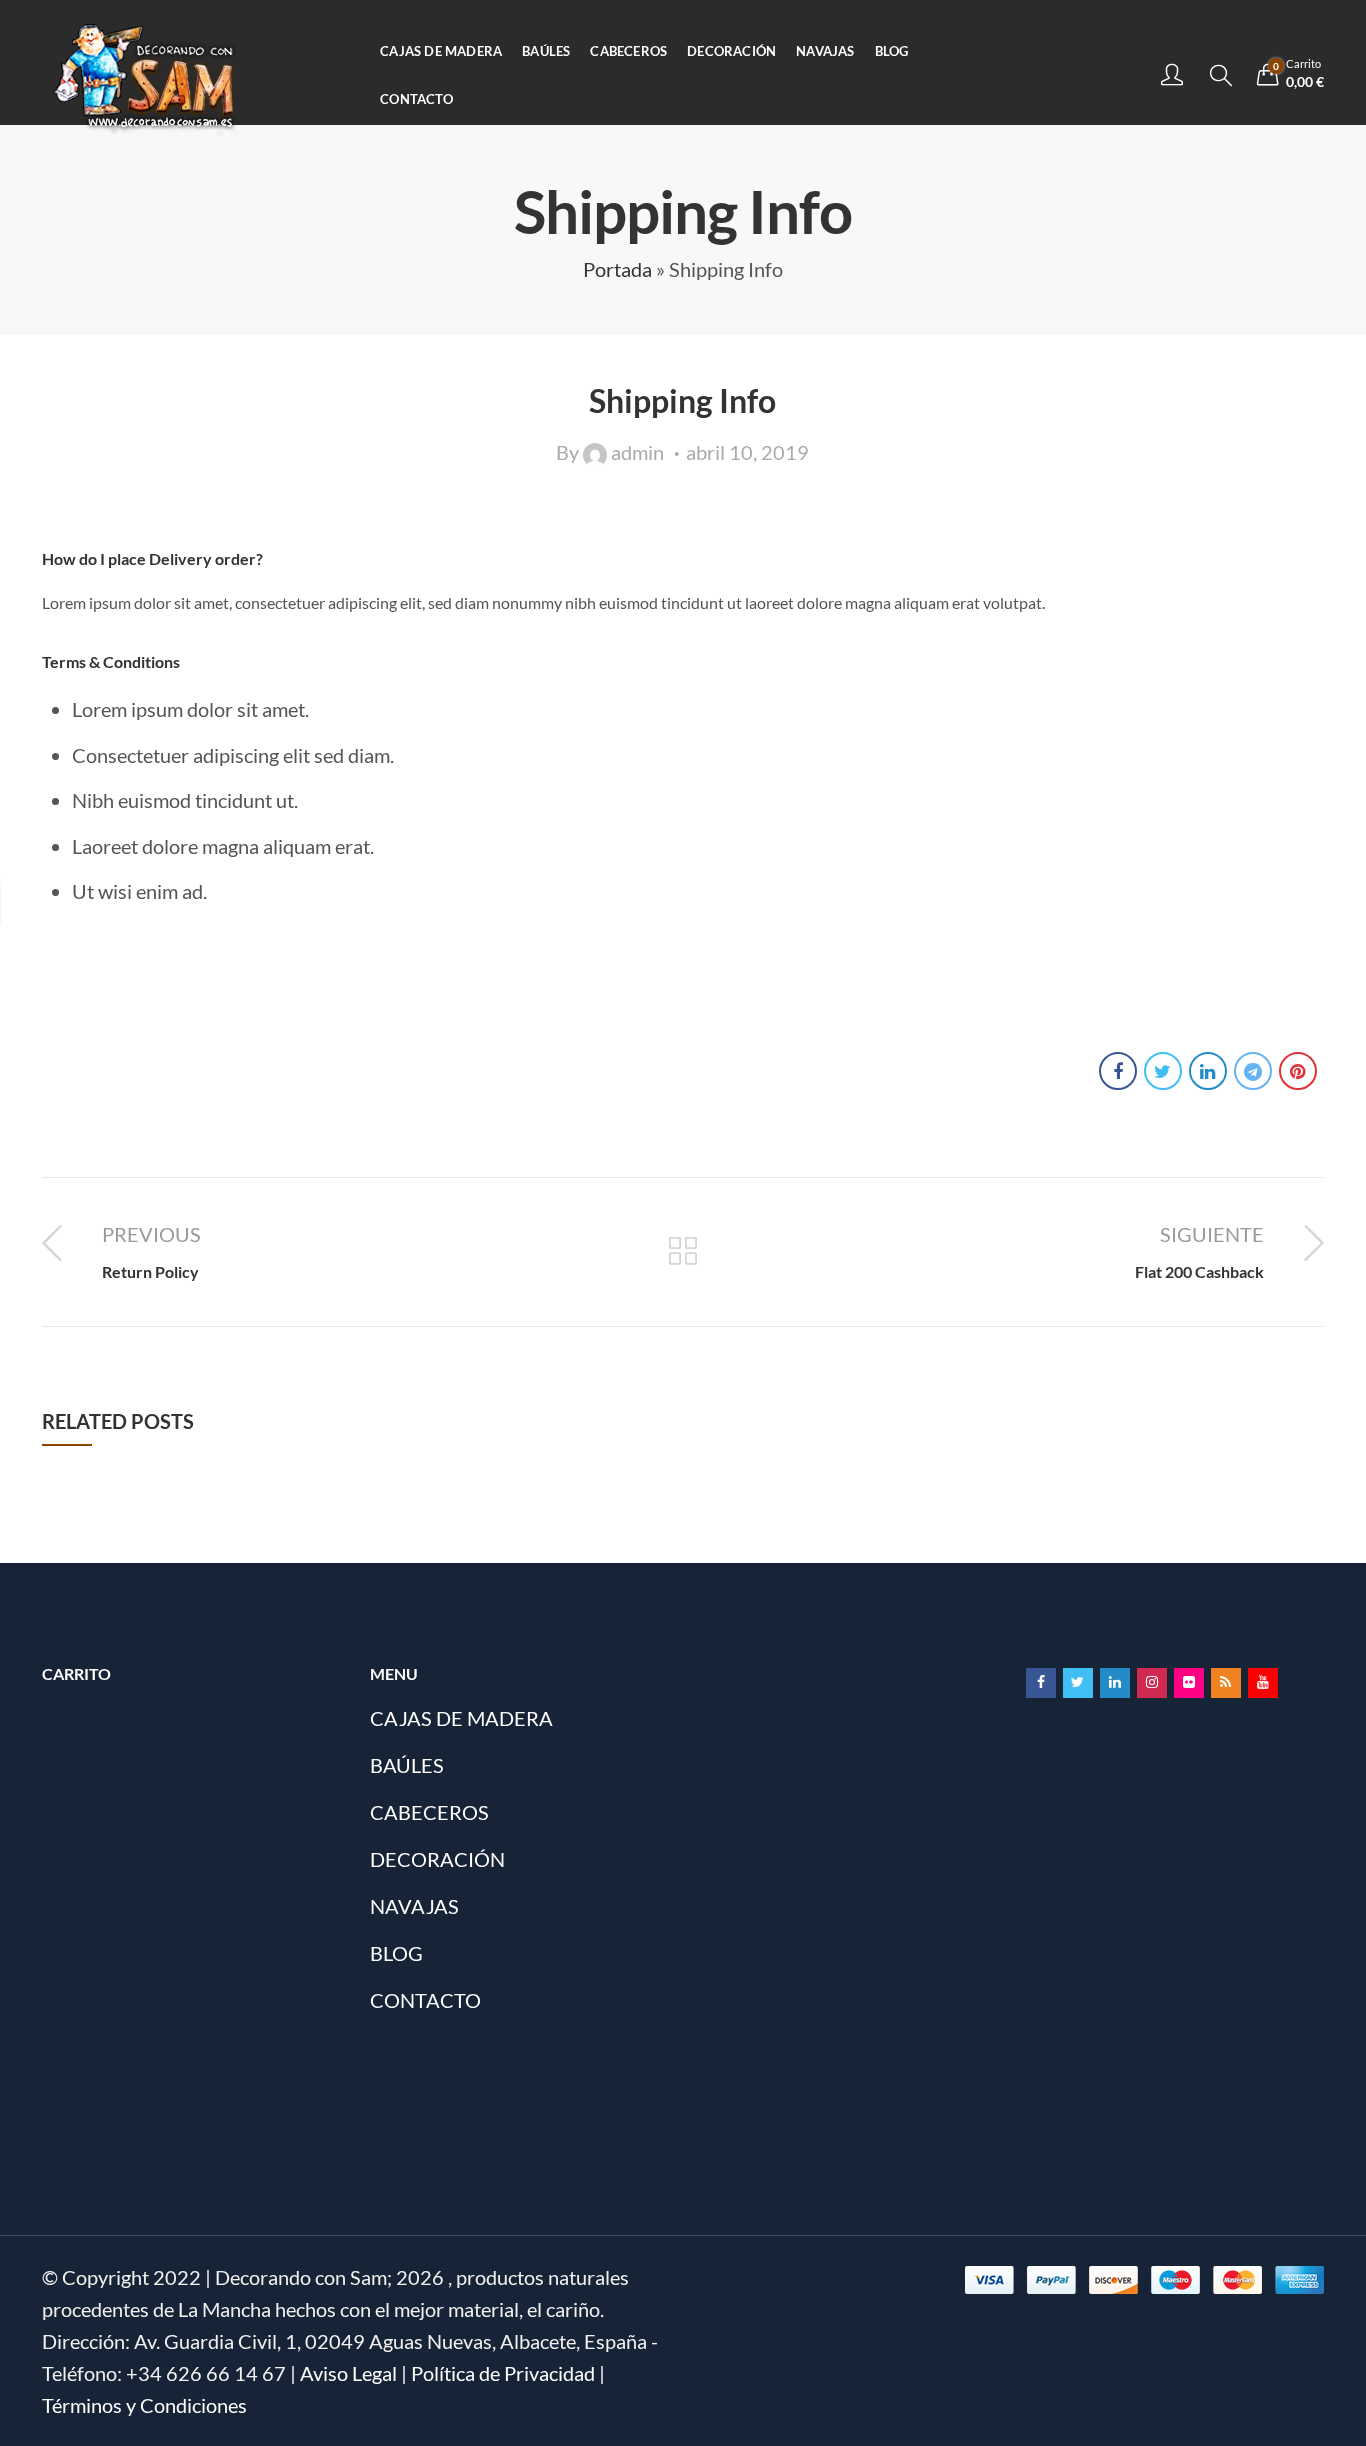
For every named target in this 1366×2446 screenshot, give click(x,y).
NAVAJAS (414, 1906)
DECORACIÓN (437, 1859)
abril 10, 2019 (747, 452)
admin (637, 452)
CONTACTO (425, 2000)
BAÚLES (407, 1765)
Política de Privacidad (503, 2373)
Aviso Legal (348, 2373)
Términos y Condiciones (144, 2405)
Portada (617, 269)
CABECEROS (429, 1812)
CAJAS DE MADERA (461, 1718)
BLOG (396, 1953)
